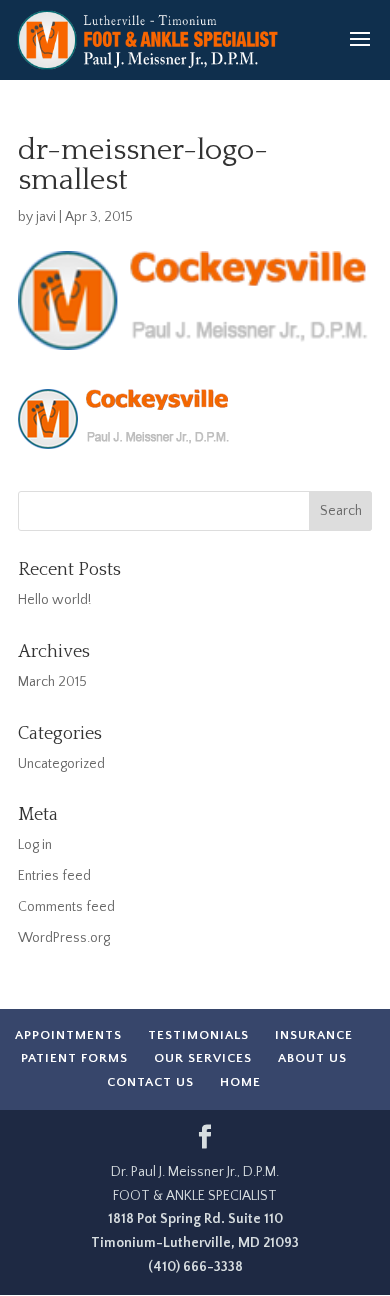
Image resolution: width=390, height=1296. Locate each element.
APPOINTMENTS (68, 1035)
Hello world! (54, 600)
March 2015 (52, 682)
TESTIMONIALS (198, 1035)
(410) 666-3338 (195, 1267)
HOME (240, 1082)
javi (46, 217)
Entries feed (54, 876)
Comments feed (66, 907)
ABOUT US (312, 1058)
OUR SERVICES (203, 1058)
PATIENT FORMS (74, 1058)
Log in (35, 845)
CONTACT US (150, 1082)
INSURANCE (314, 1035)
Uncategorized (61, 764)
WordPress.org (64, 938)
